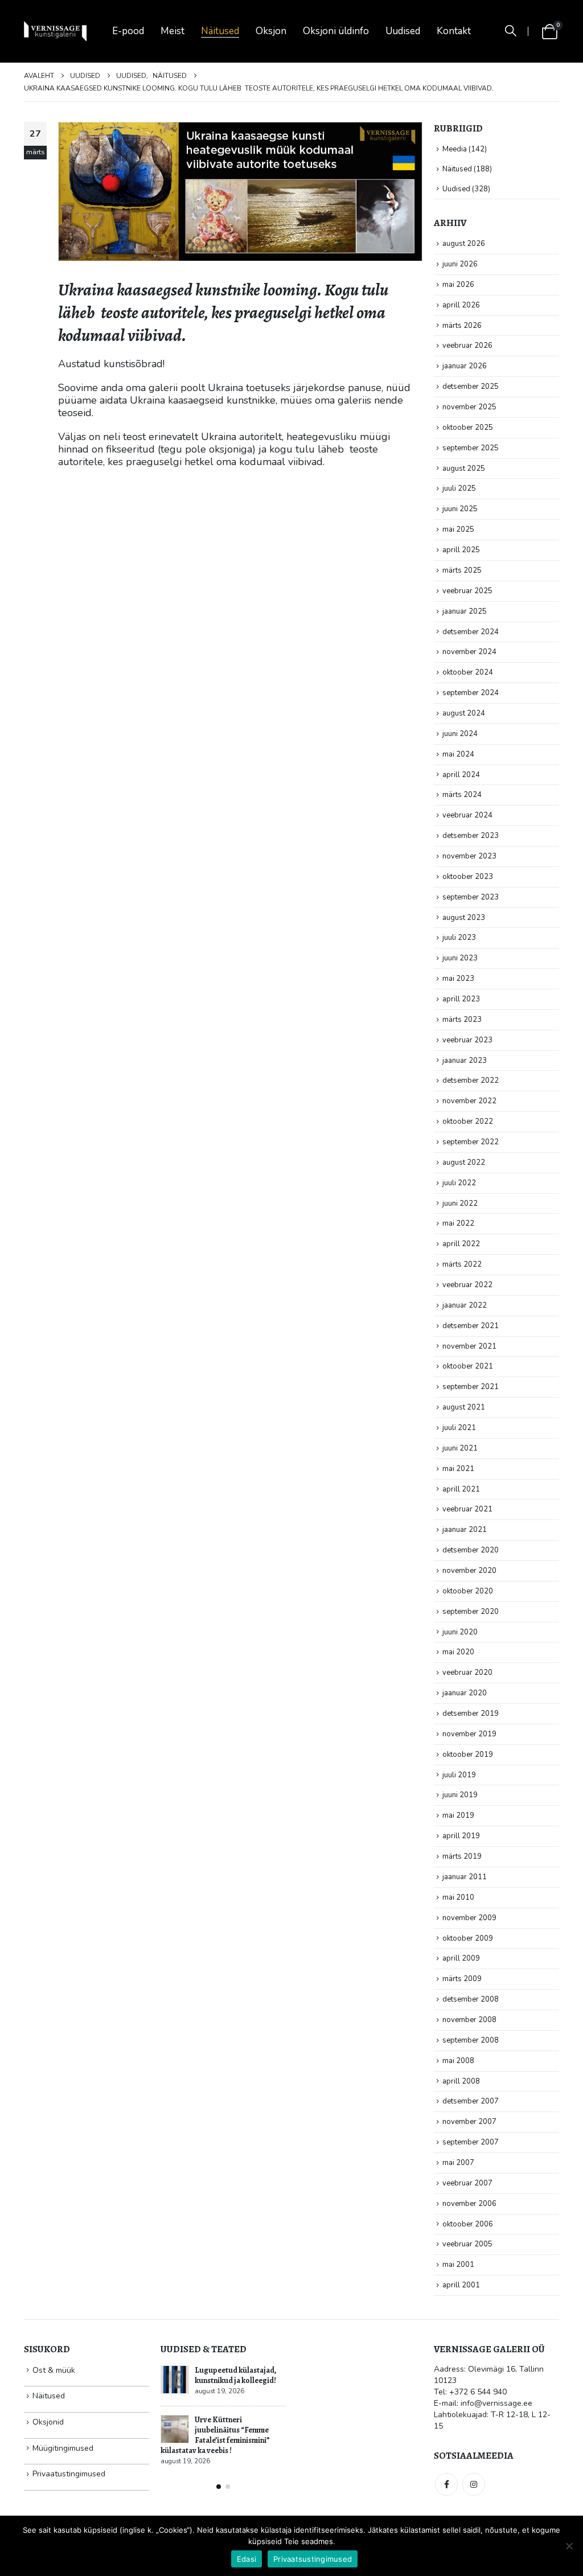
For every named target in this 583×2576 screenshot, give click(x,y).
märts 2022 (462, 1264)
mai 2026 (458, 285)
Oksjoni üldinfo (336, 31)
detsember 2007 (471, 2101)
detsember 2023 (471, 836)
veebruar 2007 (467, 2183)
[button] (511, 31)
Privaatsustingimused (313, 2559)
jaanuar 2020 (465, 1693)
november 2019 (469, 1734)
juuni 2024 (460, 734)
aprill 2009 (461, 1958)
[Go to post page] (175, 2380)
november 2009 (469, 1918)
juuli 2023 (459, 938)
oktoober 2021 (468, 1366)
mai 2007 (458, 2163)
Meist (173, 31)
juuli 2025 (459, 488)
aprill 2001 (461, 2285)
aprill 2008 (461, 2081)
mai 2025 (458, 529)
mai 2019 (458, 1815)
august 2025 (464, 469)
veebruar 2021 (467, 1509)
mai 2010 (458, 1897)
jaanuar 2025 (465, 611)
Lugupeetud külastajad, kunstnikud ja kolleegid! (236, 2375)
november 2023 (469, 856)
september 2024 (471, 693)
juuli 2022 (459, 1183)
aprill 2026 (461, 305)
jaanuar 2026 (465, 366)
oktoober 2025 (468, 428)
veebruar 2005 (467, 2244)
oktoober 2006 (468, 2224)
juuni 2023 (460, 958)
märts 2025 (462, 570)
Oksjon (271, 31)
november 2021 (469, 1346)
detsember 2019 (471, 1714)
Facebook (446, 2484)
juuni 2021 (460, 1448)
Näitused (220, 31)
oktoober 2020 (468, 1591)
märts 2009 (462, 1979)
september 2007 (471, 2142)
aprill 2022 (461, 1244)
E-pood (128, 31)
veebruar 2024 (467, 815)
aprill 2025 (461, 550)
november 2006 (469, 2204)
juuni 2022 (460, 1203)
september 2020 (471, 1612)
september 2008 (471, 2040)
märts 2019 (462, 1856)
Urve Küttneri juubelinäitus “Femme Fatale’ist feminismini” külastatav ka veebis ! (215, 2435)
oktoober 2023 (468, 877)
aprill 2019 (461, 1836)
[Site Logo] (55, 32)
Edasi (247, 2559)
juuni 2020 (460, 1632)
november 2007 (469, 2122)
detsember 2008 (471, 1999)
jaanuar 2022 (465, 1305)
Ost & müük (54, 2370)
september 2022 (471, 1142)
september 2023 (471, 897)
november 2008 (469, 2020)
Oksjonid (48, 2422)
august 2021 (464, 1407)
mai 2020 (458, 1652)
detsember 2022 (471, 1080)
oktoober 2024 (468, 672)
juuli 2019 (459, 1775)
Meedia (455, 149)
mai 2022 (458, 1223)
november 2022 (469, 1101)
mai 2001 (458, 2265)
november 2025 (469, 407)
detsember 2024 (471, 632)
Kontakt (454, 31)
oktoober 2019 (468, 1755)
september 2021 (471, 1387)
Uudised (403, 31)
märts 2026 (462, 326)
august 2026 (464, 244)
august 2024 (464, 713)
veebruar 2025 (467, 591)
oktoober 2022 (468, 1121)
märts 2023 (462, 1020)
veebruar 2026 (467, 346)
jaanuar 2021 (465, 1530)
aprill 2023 (461, 999)
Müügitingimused (63, 2448)
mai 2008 (458, 2061)
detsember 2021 (471, 1326)
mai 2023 (458, 979)
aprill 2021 (461, 1489)
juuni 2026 (460, 264)
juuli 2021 (459, 1428)
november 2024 (469, 652)
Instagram (474, 2484)
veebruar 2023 (467, 1040)
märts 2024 (462, 795)
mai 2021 (458, 1469)
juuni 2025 (460, 509)
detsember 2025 (471, 387)
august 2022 (464, 1162)
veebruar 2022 (467, 1285)
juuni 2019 (460, 1795)
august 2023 (464, 918)
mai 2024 (458, 754)
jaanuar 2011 (465, 1877)
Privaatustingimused (69, 2474)
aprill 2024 (461, 775)
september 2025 (471, 448)
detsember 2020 (471, 1550)
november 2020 (469, 1571)
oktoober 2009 (468, 1938)
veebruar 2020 (467, 1673)
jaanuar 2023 (465, 1061)
